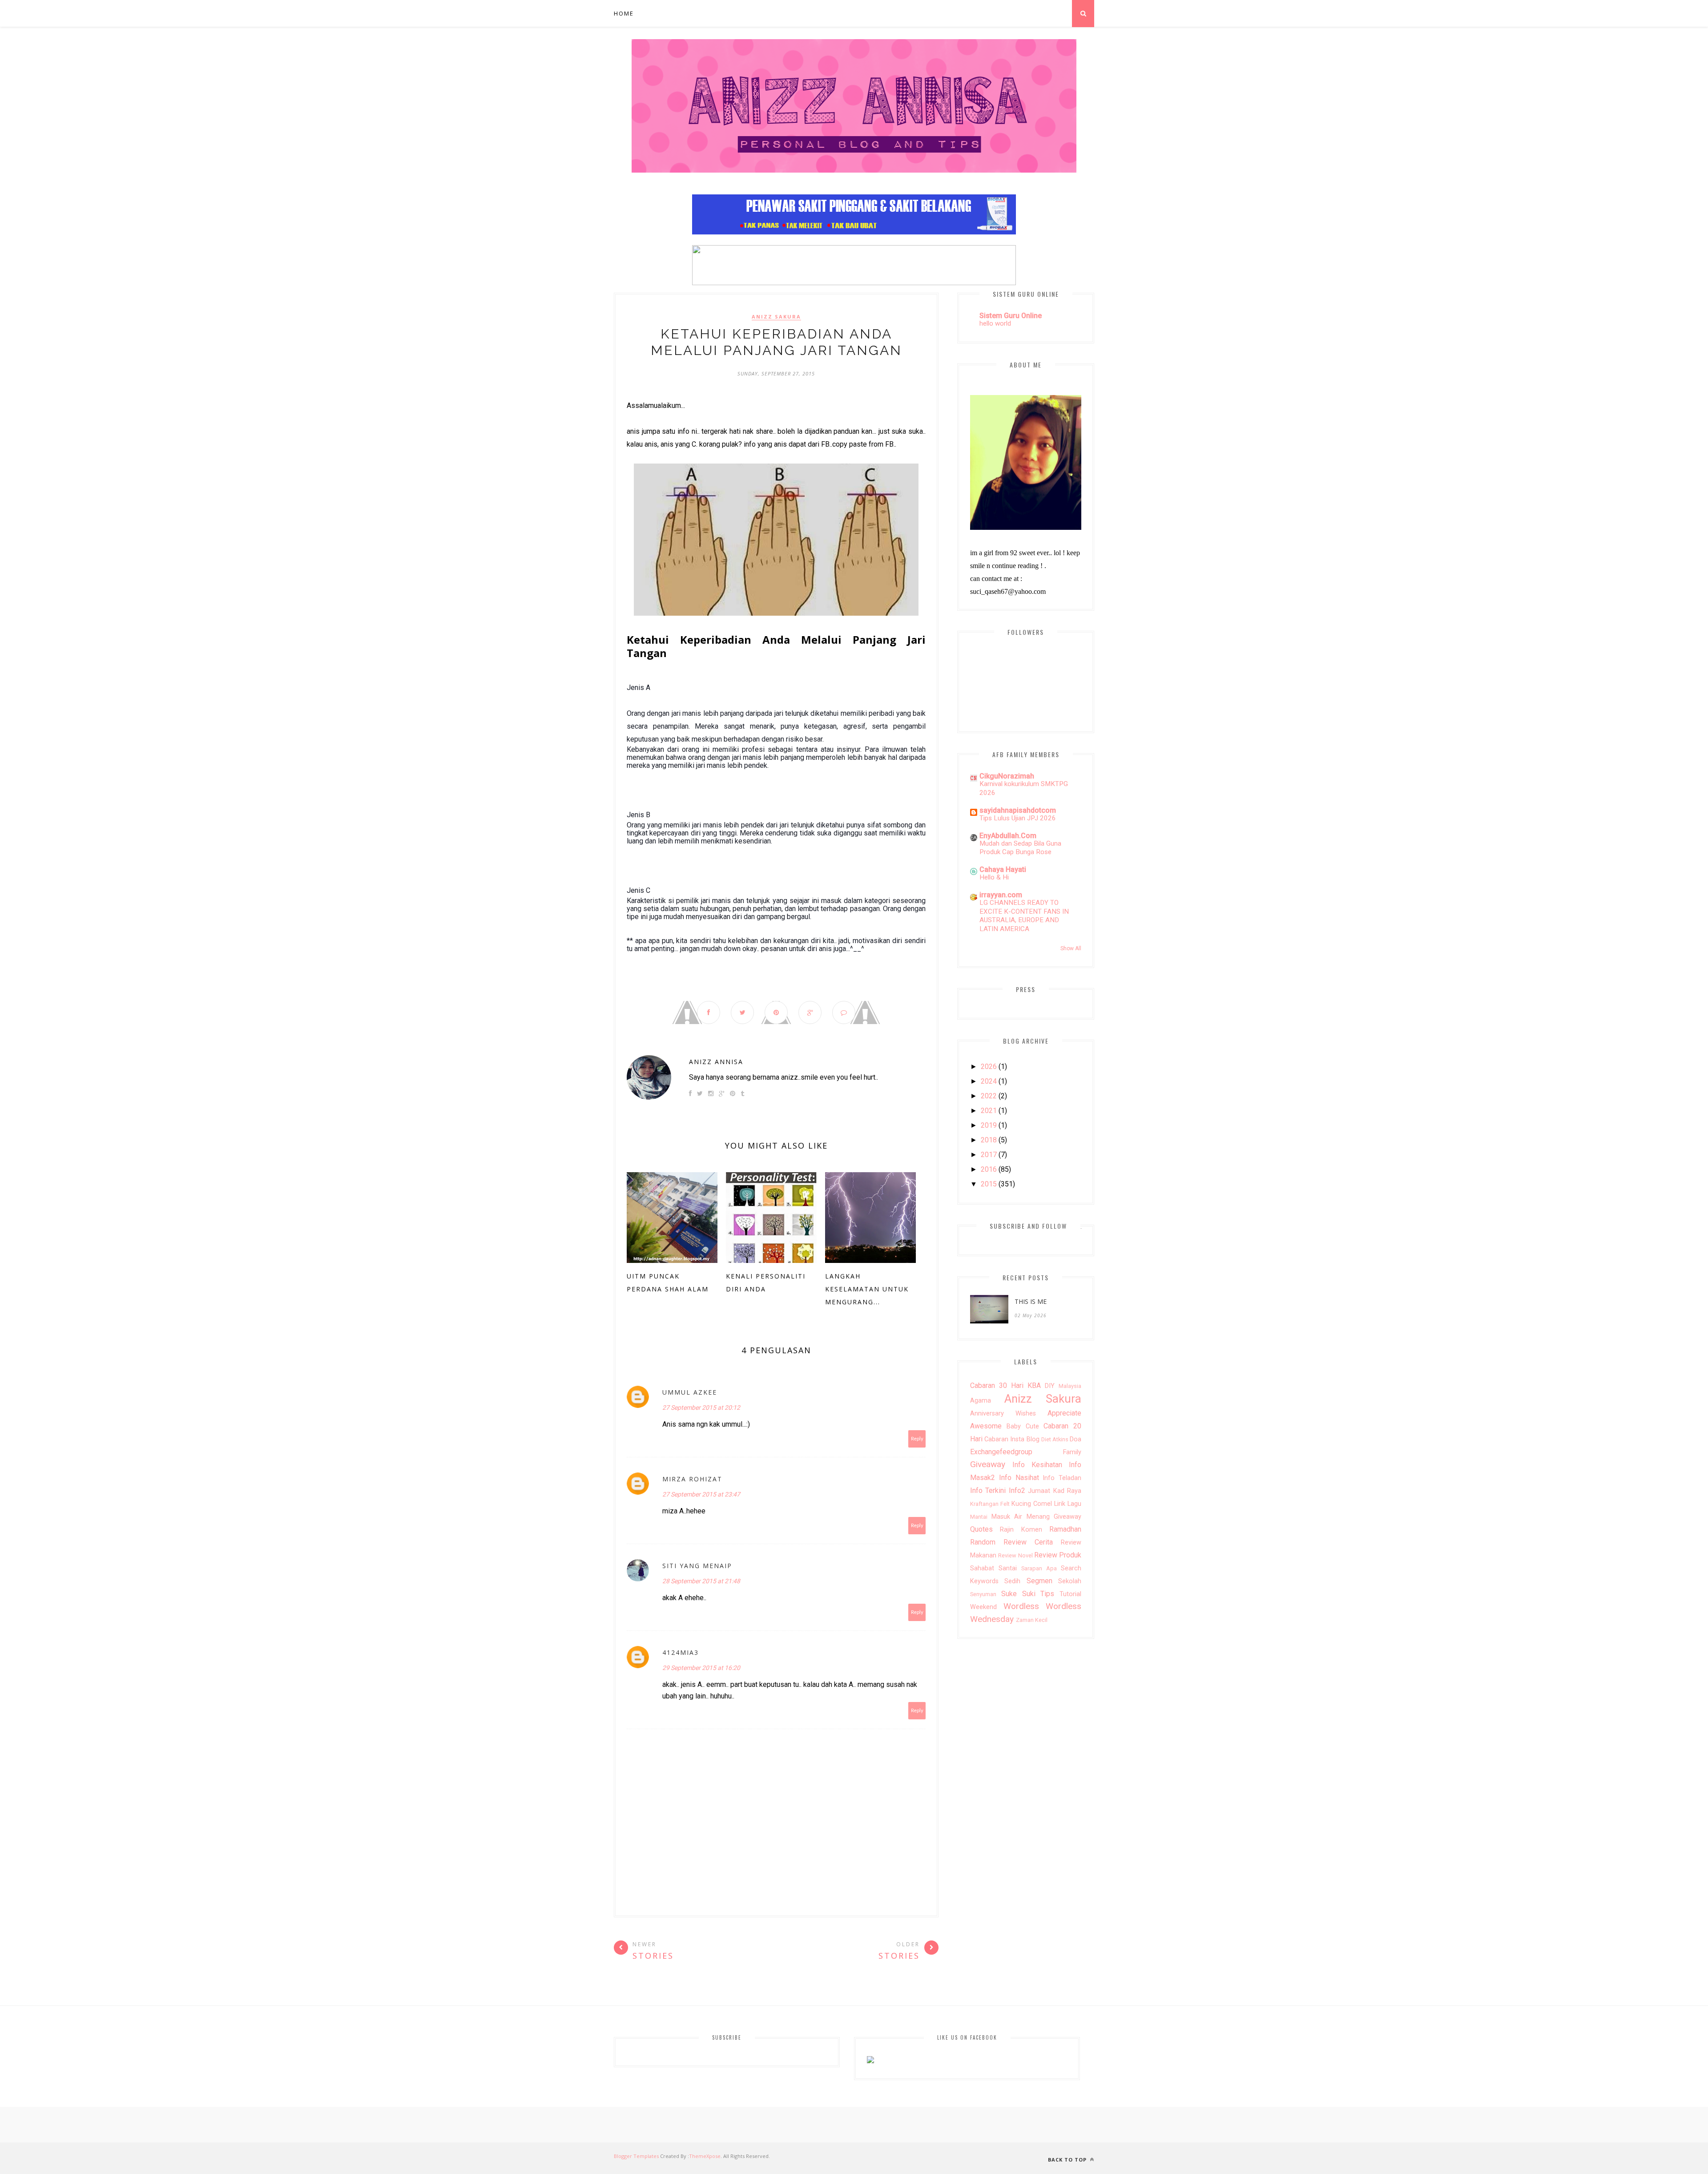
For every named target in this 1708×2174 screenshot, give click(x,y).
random (983, 1542)
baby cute (1023, 1426)
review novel (1015, 1555)
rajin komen (1021, 1530)
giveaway (988, 1464)
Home (624, 13)
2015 (989, 1184)
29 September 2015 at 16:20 (701, 1668)
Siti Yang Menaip (697, 1566)
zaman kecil (1032, 1620)
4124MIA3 (681, 1652)
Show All (1071, 948)
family (1072, 1452)
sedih (1012, 1581)
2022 (989, 1096)
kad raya (1067, 1491)
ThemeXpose (705, 2156)
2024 (989, 1081)
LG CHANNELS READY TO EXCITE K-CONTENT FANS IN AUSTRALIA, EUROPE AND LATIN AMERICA (1024, 916)
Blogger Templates (636, 2156)
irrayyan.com (1001, 895)
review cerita (1028, 1542)
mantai (979, 1517)
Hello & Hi (994, 877)
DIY (1050, 1386)
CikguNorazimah (1007, 776)
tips (1047, 1594)
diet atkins (1055, 1439)
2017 (989, 1155)
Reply (917, 1439)
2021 (989, 1111)
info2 (1017, 1490)
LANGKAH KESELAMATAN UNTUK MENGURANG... (867, 1289)
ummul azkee (690, 1392)
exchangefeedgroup (1001, 1452)
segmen (1039, 1581)
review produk (1058, 1555)
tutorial (1070, 1594)
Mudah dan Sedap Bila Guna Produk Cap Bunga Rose (1020, 848)
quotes (981, 1529)
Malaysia (1070, 1386)
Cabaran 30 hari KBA (1005, 1385)
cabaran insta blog (1012, 1439)
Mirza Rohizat (692, 1479)
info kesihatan (1037, 1465)
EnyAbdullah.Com (1008, 836)
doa (1076, 1439)
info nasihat (1019, 1478)
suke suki (1018, 1594)
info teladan (1062, 1478)
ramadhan (1065, 1529)
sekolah (1070, 1581)
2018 (989, 1140)
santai (1008, 1568)
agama (981, 1401)
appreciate (1064, 1413)
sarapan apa (1039, 1568)
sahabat (982, 1568)
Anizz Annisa (716, 1062)
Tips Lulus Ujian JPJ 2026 (1018, 818)
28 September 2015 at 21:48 (701, 1581)
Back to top (1068, 2160)
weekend (983, 1607)
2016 (989, 1169)
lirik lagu (1068, 1504)
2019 (989, 1125)
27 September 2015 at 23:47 (701, 1494)
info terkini (988, 1490)
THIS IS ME (1031, 1301)
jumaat (1039, 1491)
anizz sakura (776, 317)
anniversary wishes (1003, 1414)
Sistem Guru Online (1011, 316)
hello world (995, 323)
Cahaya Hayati (1003, 869)
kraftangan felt (990, 1504)
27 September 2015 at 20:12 (701, 1408)
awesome (986, 1426)
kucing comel (1032, 1504)
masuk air (1007, 1517)
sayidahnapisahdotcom (1018, 810)
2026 (989, 1067)
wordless (1021, 1606)
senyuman (983, 1594)
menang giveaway (1054, 1517)
